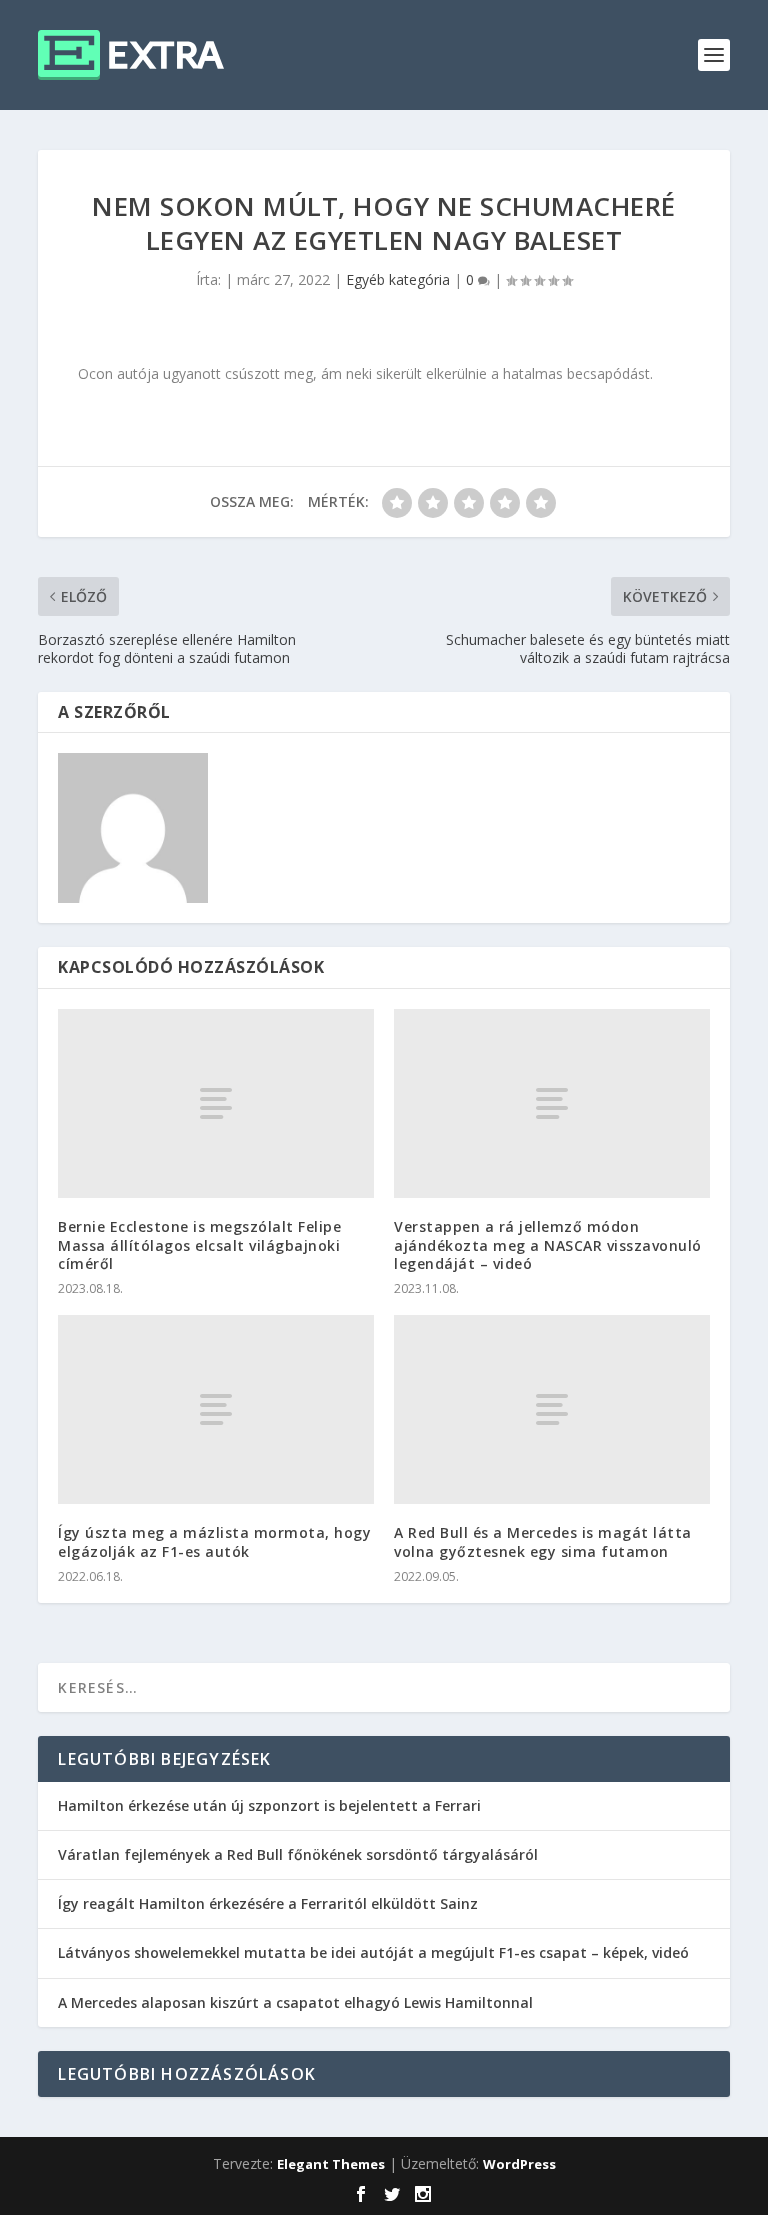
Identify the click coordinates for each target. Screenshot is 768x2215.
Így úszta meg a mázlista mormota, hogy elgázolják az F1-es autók (214, 1541)
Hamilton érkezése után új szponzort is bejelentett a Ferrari (269, 1805)
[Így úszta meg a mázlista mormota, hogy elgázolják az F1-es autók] (216, 1409)
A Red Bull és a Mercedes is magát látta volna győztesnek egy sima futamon (543, 1541)
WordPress (519, 2164)
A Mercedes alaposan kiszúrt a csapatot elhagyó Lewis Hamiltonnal (295, 2002)
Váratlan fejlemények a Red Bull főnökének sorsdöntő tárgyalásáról (298, 1854)
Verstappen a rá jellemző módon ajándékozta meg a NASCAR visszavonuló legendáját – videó (548, 1244)
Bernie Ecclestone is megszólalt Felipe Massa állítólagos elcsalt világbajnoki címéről (199, 1244)
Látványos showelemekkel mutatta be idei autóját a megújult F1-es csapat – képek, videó (373, 1952)
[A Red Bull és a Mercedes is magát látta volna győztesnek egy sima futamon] (552, 1409)
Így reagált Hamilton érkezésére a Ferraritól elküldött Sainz (268, 1903)
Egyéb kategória (398, 279)
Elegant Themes (331, 2164)
